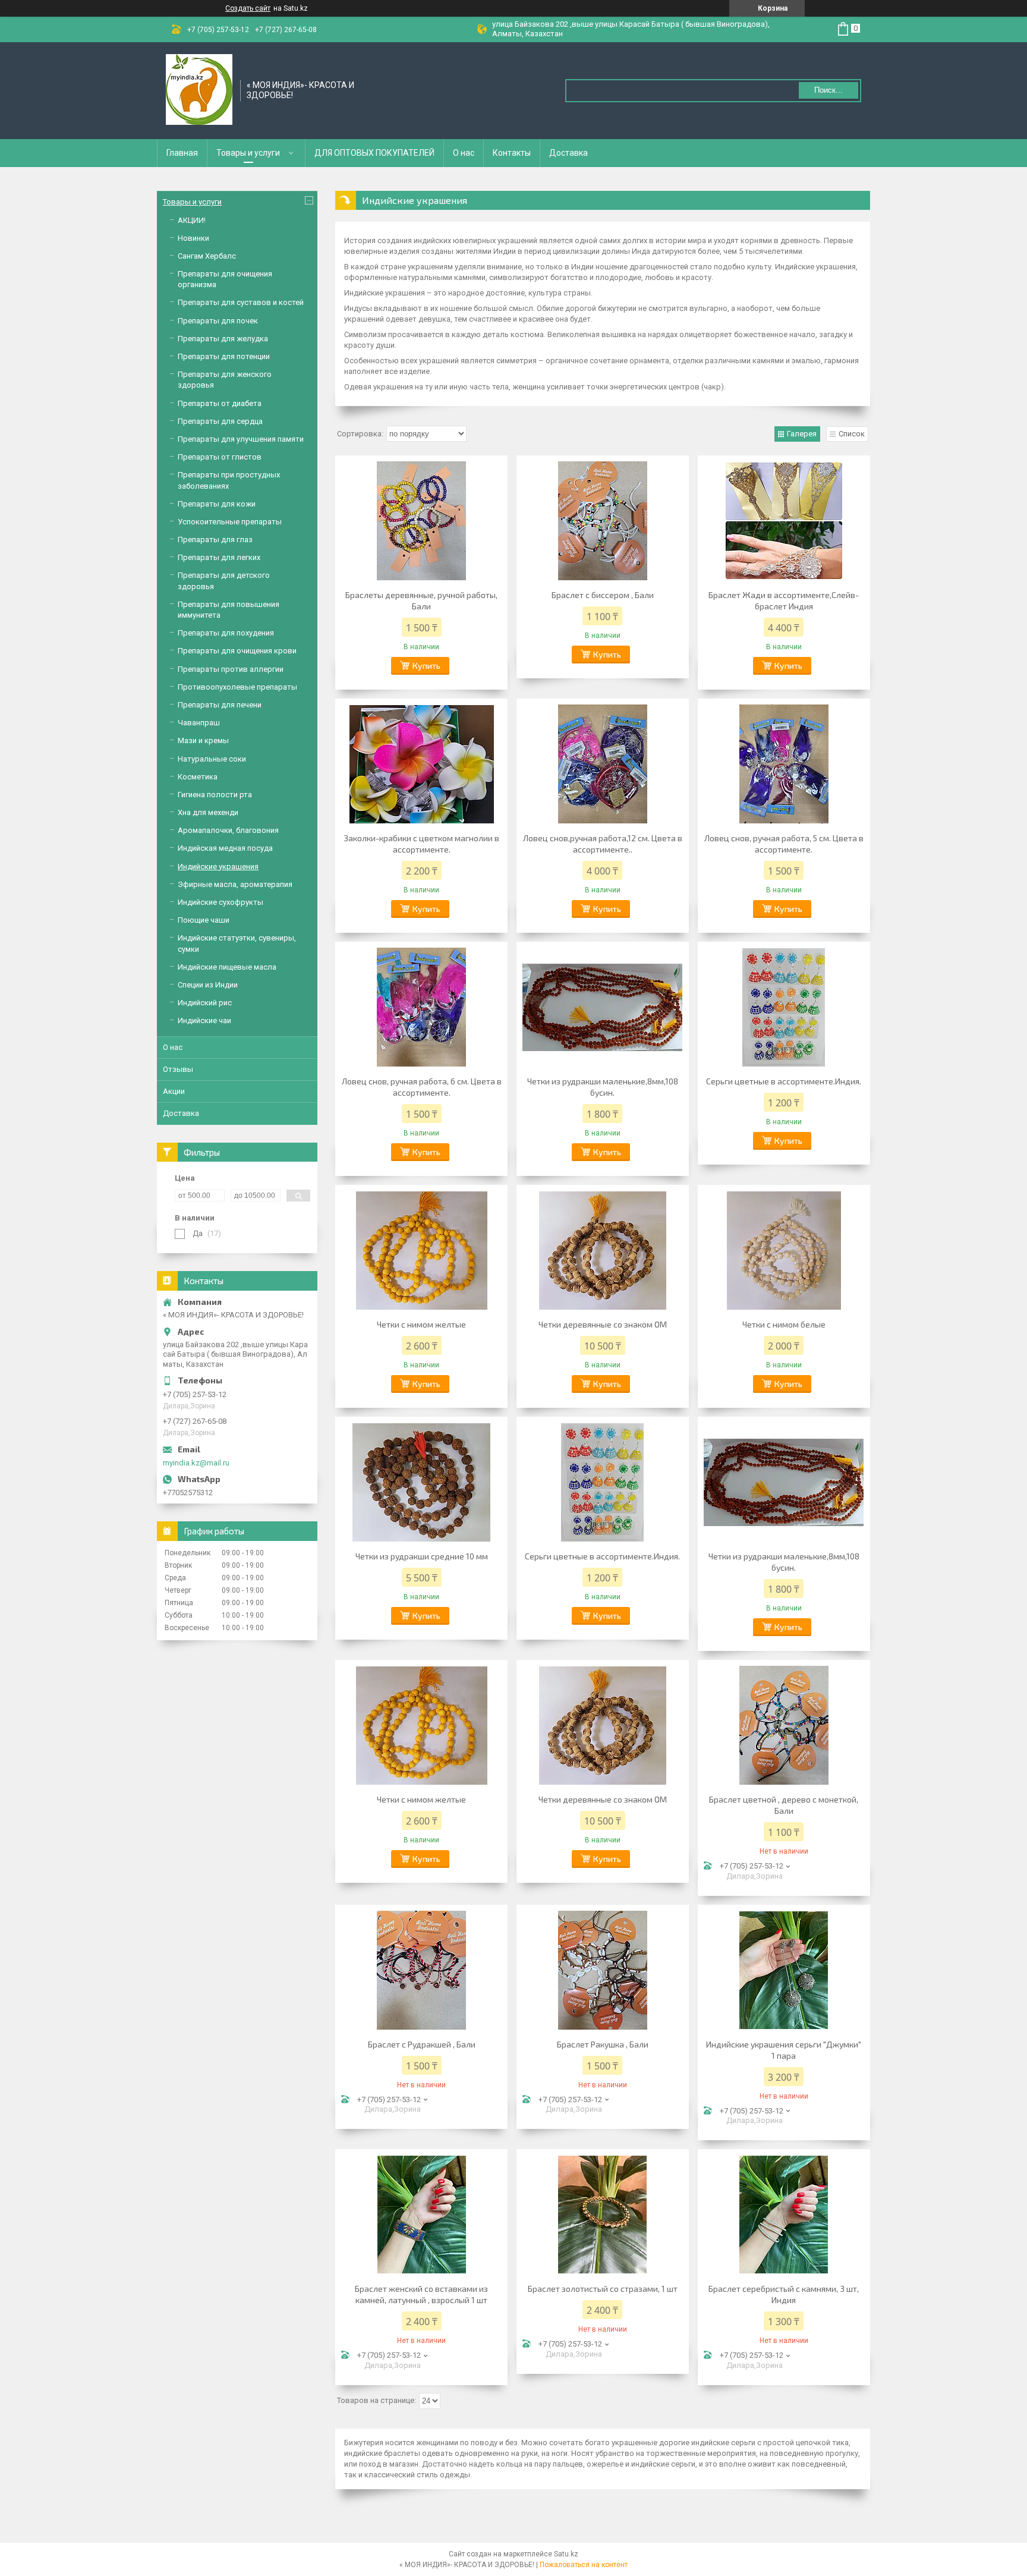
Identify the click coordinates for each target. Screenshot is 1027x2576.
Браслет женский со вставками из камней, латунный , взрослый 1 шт (421, 2294)
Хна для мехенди (208, 812)
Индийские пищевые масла (227, 967)
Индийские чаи (204, 1020)
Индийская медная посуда (225, 848)
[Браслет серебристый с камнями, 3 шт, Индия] (784, 2215)
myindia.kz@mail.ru (196, 1463)
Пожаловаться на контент (584, 2565)
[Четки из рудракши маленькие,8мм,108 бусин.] (603, 1007)
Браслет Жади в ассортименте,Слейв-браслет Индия (784, 600)
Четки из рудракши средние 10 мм (422, 1556)
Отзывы (178, 1069)
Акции (174, 1091)
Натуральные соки (212, 759)
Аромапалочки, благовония (228, 830)
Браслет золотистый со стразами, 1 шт (603, 2289)
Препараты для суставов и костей (241, 302)
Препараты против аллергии (231, 669)
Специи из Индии (208, 985)
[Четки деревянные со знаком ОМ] (603, 1250)
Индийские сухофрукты (220, 902)
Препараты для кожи (217, 504)
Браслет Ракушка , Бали (603, 2044)
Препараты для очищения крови (237, 651)
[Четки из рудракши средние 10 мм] (421, 1482)
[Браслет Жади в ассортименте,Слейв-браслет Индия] (784, 521)
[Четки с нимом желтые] (421, 1250)
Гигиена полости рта (215, 795)
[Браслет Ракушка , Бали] (603, 1970)
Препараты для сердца (220, 421)
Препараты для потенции (224, 356)
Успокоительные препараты (230, 522)
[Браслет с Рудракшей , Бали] (421, 1970)
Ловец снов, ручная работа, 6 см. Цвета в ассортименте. (422, 1087)
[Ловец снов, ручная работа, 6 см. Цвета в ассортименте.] (421, 1007)
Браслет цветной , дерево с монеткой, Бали (784, 1805)
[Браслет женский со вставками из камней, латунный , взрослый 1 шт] (421, 2215)
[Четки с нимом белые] (784, 1250)
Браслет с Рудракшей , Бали (422, 2044)
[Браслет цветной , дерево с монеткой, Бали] (784, 1725)
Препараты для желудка (223, 339)
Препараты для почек (218, 321)
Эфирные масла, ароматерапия (235, 884)
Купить (426, 666)
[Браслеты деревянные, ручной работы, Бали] (421, 521)
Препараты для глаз (215, 540)
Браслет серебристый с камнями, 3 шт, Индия (784, 2294)
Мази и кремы (203, 740)
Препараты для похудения (226, 633)
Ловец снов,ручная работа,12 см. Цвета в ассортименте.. (603, 844)
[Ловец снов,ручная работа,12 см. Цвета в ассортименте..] (603, 764)
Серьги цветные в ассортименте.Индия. (784, 1081)
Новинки (193, 238)
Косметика (198, 777)
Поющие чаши (204, 920)
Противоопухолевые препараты (237, 687)
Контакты (512, 153)
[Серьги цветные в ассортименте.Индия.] (784, 1007)
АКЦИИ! (192, 220)
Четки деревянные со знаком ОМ (603, 1324)
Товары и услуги (248, 153)
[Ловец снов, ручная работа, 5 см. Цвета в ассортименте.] (784, 764)
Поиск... (828, 90)
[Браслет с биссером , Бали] (603, 521)
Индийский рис (205, 1003)
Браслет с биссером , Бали (603, 595)
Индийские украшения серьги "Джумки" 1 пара (784, 2050)
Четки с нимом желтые (421, 1324)
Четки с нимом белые (784, 1324)
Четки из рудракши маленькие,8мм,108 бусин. (603, 1087)
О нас (464, 153)
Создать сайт (248, 8)
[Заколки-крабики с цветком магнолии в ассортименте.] (421, 764)
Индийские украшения (218, 866)
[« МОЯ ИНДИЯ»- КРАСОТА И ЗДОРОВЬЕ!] (199, 90)
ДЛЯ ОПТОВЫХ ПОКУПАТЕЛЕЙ (374, 153)
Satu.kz (566, 2554)
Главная (182, 153)
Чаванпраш (199, 723)
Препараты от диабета (220, 403)
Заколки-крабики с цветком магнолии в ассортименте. (421, 844)
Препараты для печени (220, 705)
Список (852, 434)
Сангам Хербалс (207, 256)
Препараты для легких (219, 557)
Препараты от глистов (220, 457)
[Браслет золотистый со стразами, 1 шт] (603, 2215)
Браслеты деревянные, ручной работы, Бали (421, 600)
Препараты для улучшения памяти (241, 439)
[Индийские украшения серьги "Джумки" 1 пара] (784, 1970)
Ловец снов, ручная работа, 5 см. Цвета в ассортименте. (784, 844)
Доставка (568, 153)
